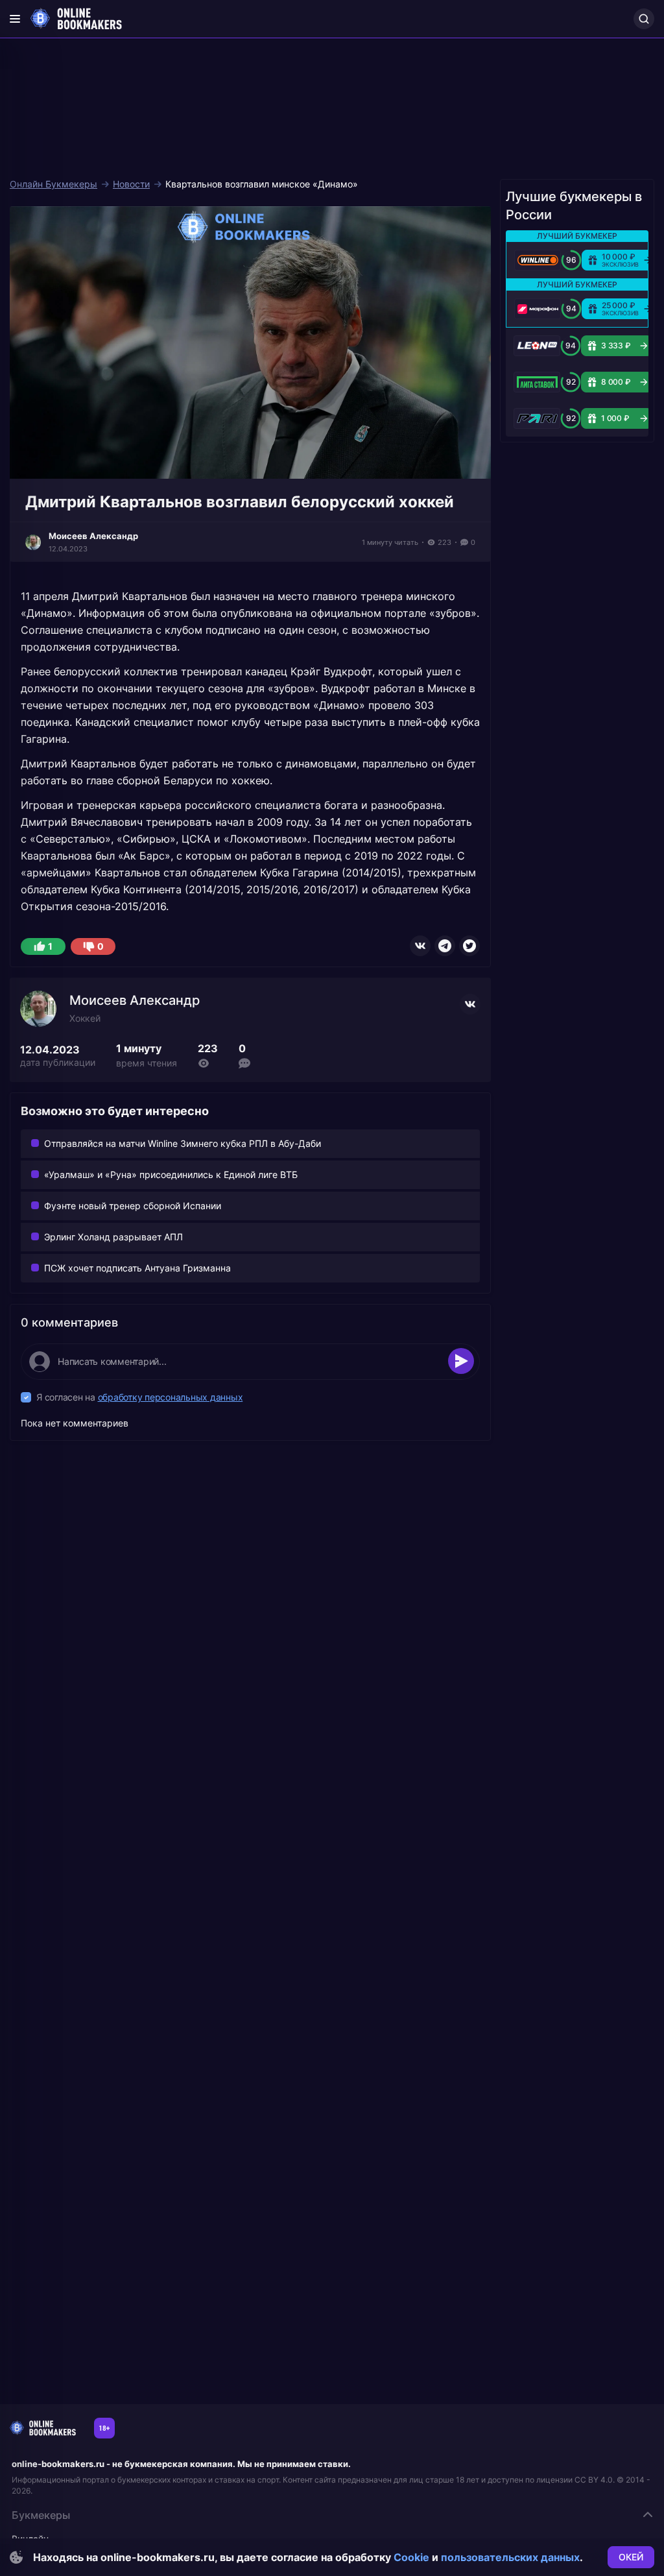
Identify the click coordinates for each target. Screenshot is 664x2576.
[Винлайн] (538, 260)
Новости (131, 184)
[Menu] (15, 19)
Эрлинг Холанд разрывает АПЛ (113, 1237)
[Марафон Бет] (538, 309)
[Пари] (537, 418)
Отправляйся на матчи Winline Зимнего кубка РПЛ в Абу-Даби (183, 1143)
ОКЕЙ (631, 2557)
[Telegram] (445, 946)
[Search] (644, 19)
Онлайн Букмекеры (53, 184)
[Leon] (537, 346)
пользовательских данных (510, 2557)
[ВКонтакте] (420, 946)
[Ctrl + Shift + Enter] (461, 1361)
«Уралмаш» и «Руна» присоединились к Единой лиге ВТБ (171, 1174)
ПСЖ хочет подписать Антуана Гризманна (137, 1268)
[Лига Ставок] (537, 382)
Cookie (411, 2557)
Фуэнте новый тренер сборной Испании (133, 1206)
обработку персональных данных (171, 1397)
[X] (469, 946)
